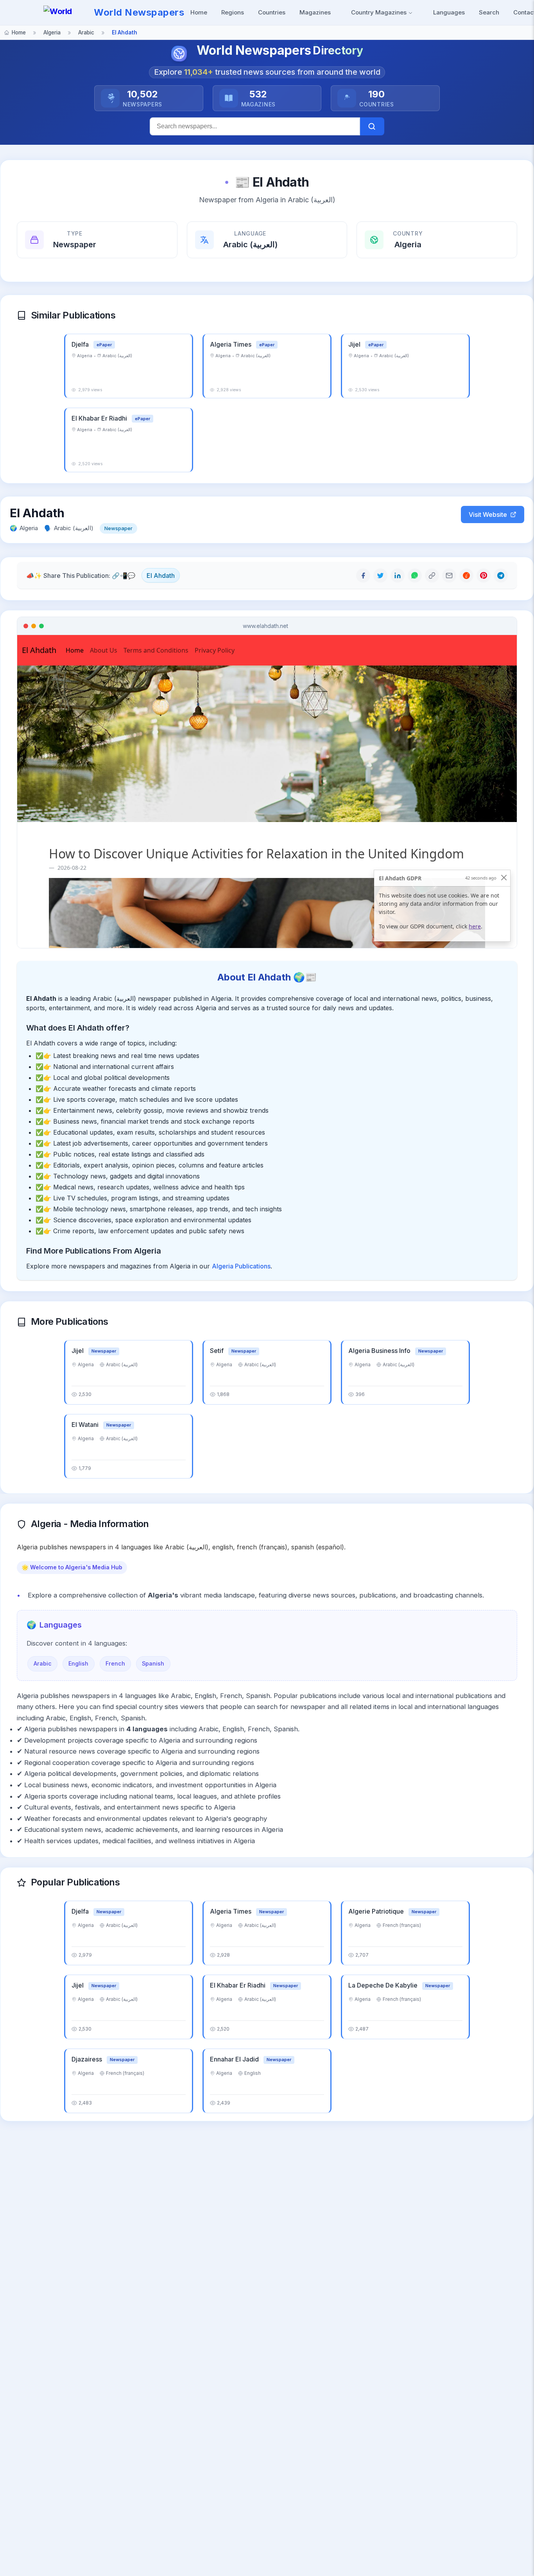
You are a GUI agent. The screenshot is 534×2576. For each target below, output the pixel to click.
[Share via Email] (449, 576)
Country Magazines (380, 12)
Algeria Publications (241, 1266)
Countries (272, 12)
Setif (218, 1351)
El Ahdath (161, 576)
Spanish (153, 1663)
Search (489, 12)
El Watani (86, 1425)
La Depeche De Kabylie (384, 1985)
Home (199, 12)
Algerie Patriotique (377, 1911)
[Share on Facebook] (363, 576)
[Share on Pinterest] (484, 576)
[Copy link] (432, 576)
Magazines (315, 12)
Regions (233, 12)
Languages (449, 12)
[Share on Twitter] (380, 576)
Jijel (355, 344)
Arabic (43, 1663)
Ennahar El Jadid (235, 2059)
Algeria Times (231, 344)
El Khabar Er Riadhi (100, 418)
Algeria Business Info (380, 1351)
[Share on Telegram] (501, 576)
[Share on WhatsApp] (415, 576)
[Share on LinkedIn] (398, 576)
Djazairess (88, 2059)
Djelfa (81, 344)
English (78, 1663)
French (115, 1663)
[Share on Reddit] (466, 576)
